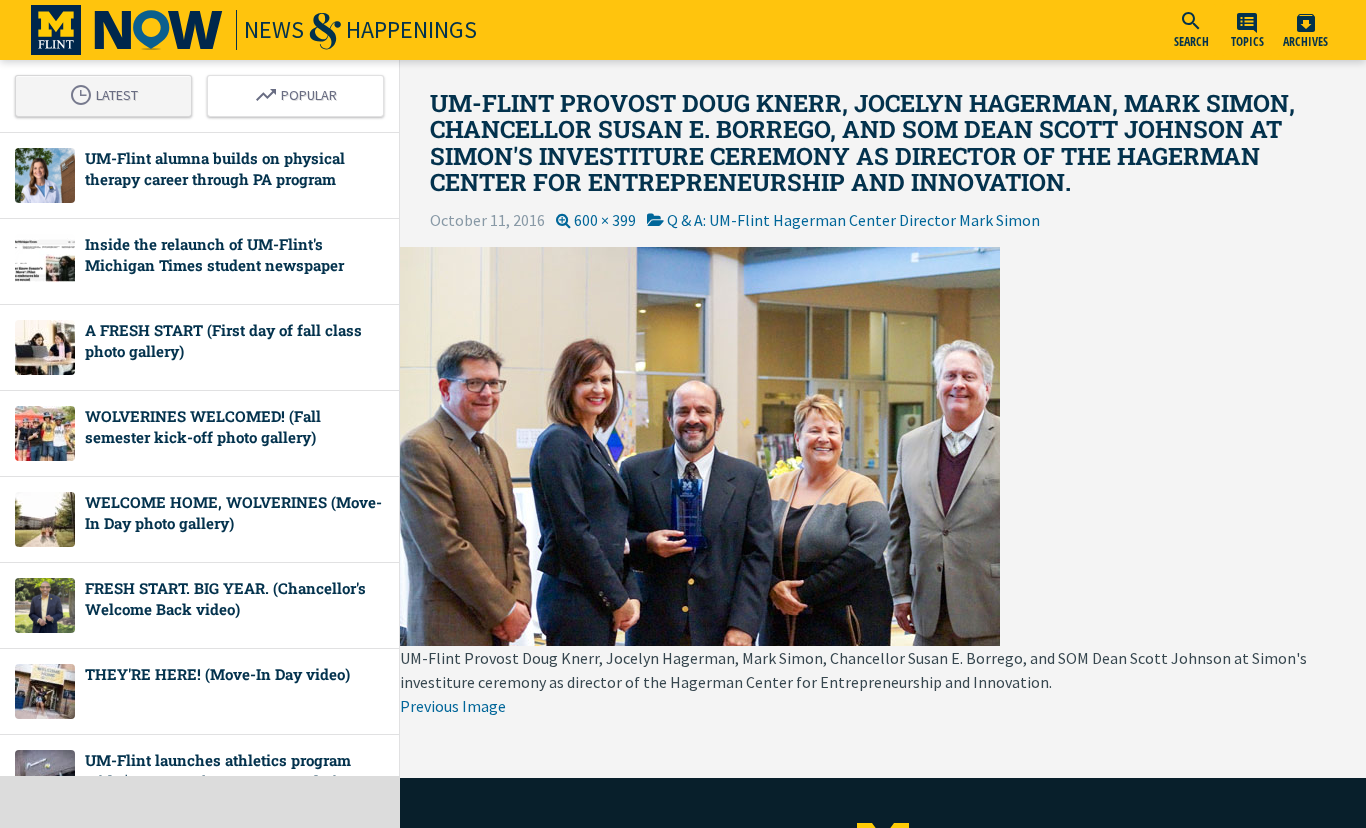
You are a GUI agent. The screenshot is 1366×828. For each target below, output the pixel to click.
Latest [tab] (109, 92)
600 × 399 (605, 220)
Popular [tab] (301, 92)
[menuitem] (1191, 30)
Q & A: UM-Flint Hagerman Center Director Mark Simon (853, 220)
